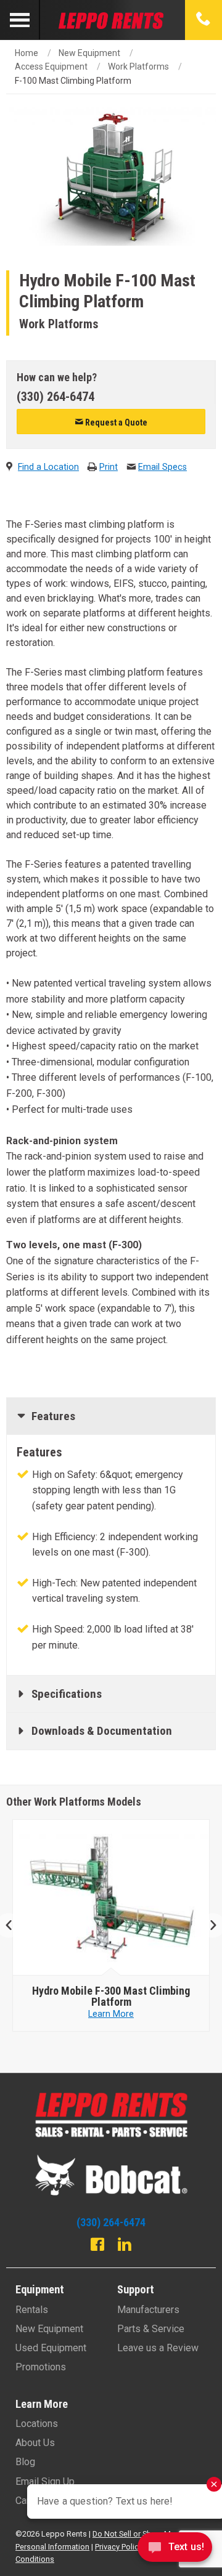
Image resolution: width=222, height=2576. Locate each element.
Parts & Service (151, 2329)
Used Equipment (51, 2348)
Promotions (41, 2367)
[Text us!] (175, 2550)
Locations (37, 2424)
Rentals (32, 2310)
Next (208, 1925)
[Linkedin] (125, 2246)
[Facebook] (97, 2246)
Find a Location (48, 467)
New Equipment (89, 53)
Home (27, 53)
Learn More (123, 2014)
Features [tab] (53, 1416)
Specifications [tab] (67, 1694)
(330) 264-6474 (55, 397)
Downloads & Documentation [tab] (102, 1731)
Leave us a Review (158, 2348)
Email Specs (162, 467)
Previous (14, 1925)
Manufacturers (148, 2310)
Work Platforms (138, 67)
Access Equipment (51, 67)
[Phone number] (203, 20)
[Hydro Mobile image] (124, 1898)
